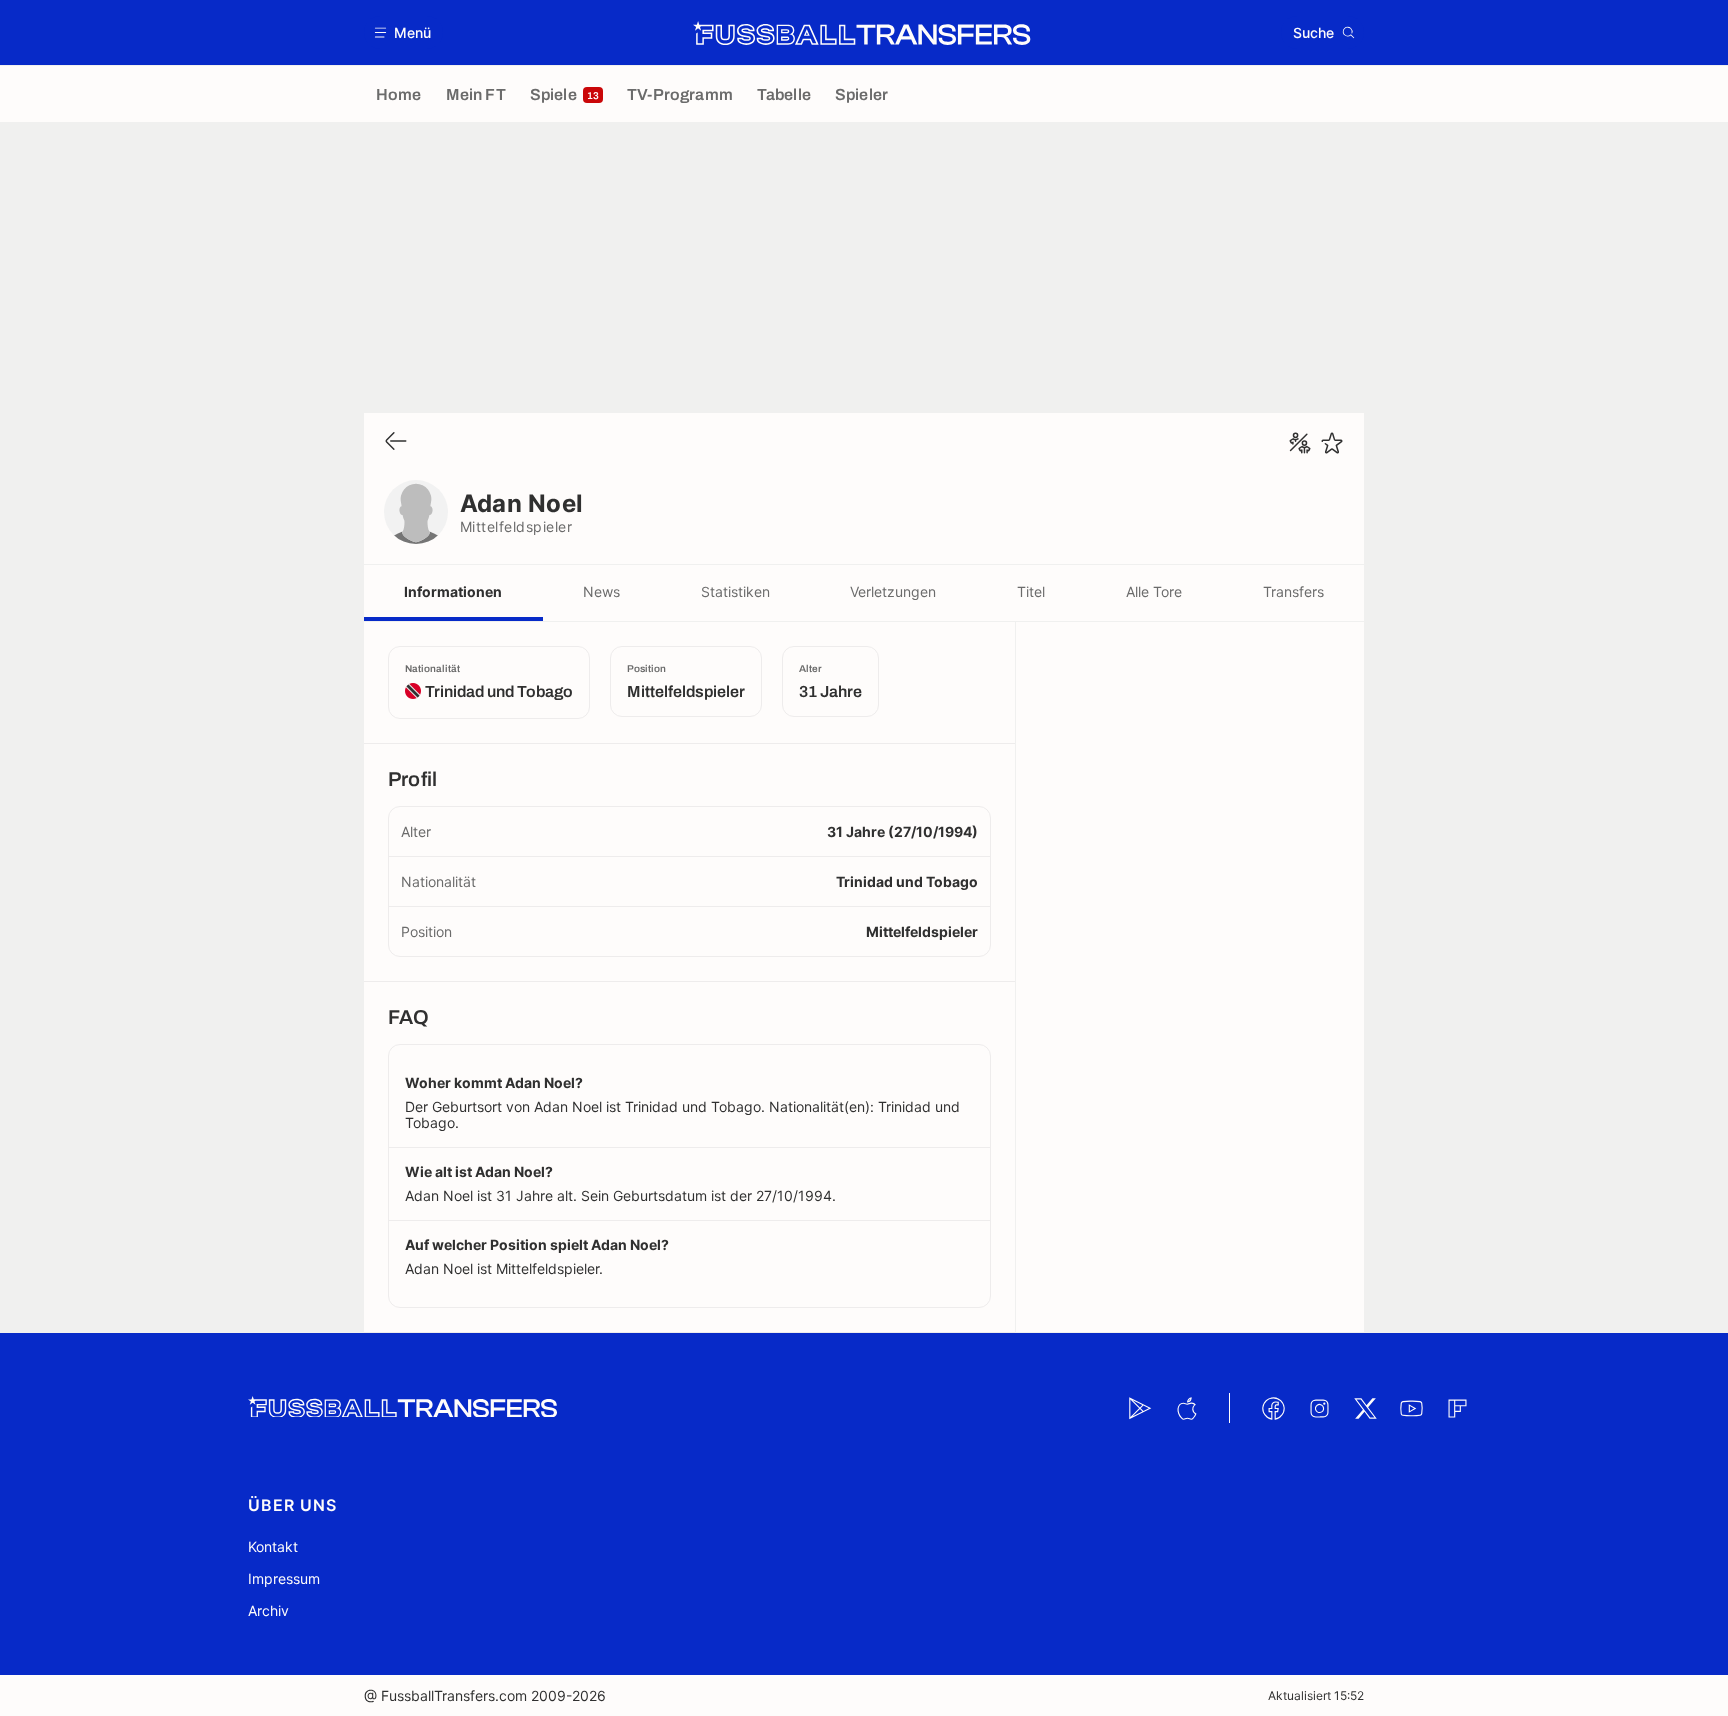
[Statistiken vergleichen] (1300, 443)
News (601, 591)
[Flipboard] (1457, 1408)
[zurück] (396, 442)
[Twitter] (1365, 1408)
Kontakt (273, 1546)
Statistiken (735, 591)
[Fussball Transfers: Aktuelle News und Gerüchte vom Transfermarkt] (862, 33)
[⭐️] (1332, 443)
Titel (1031, 591)
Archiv (268, 1610)
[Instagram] (1319, 1408)
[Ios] (1186, 1408)
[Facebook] (1273, 1408)
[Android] (1140, 1408)
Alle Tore (1154, 591)
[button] (403, 32)
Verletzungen (893, 591)
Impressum (284, 1578)
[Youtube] (1411, 1408)
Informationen (453, 591)
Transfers (1293, 591)
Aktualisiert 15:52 (1316, 1695)
